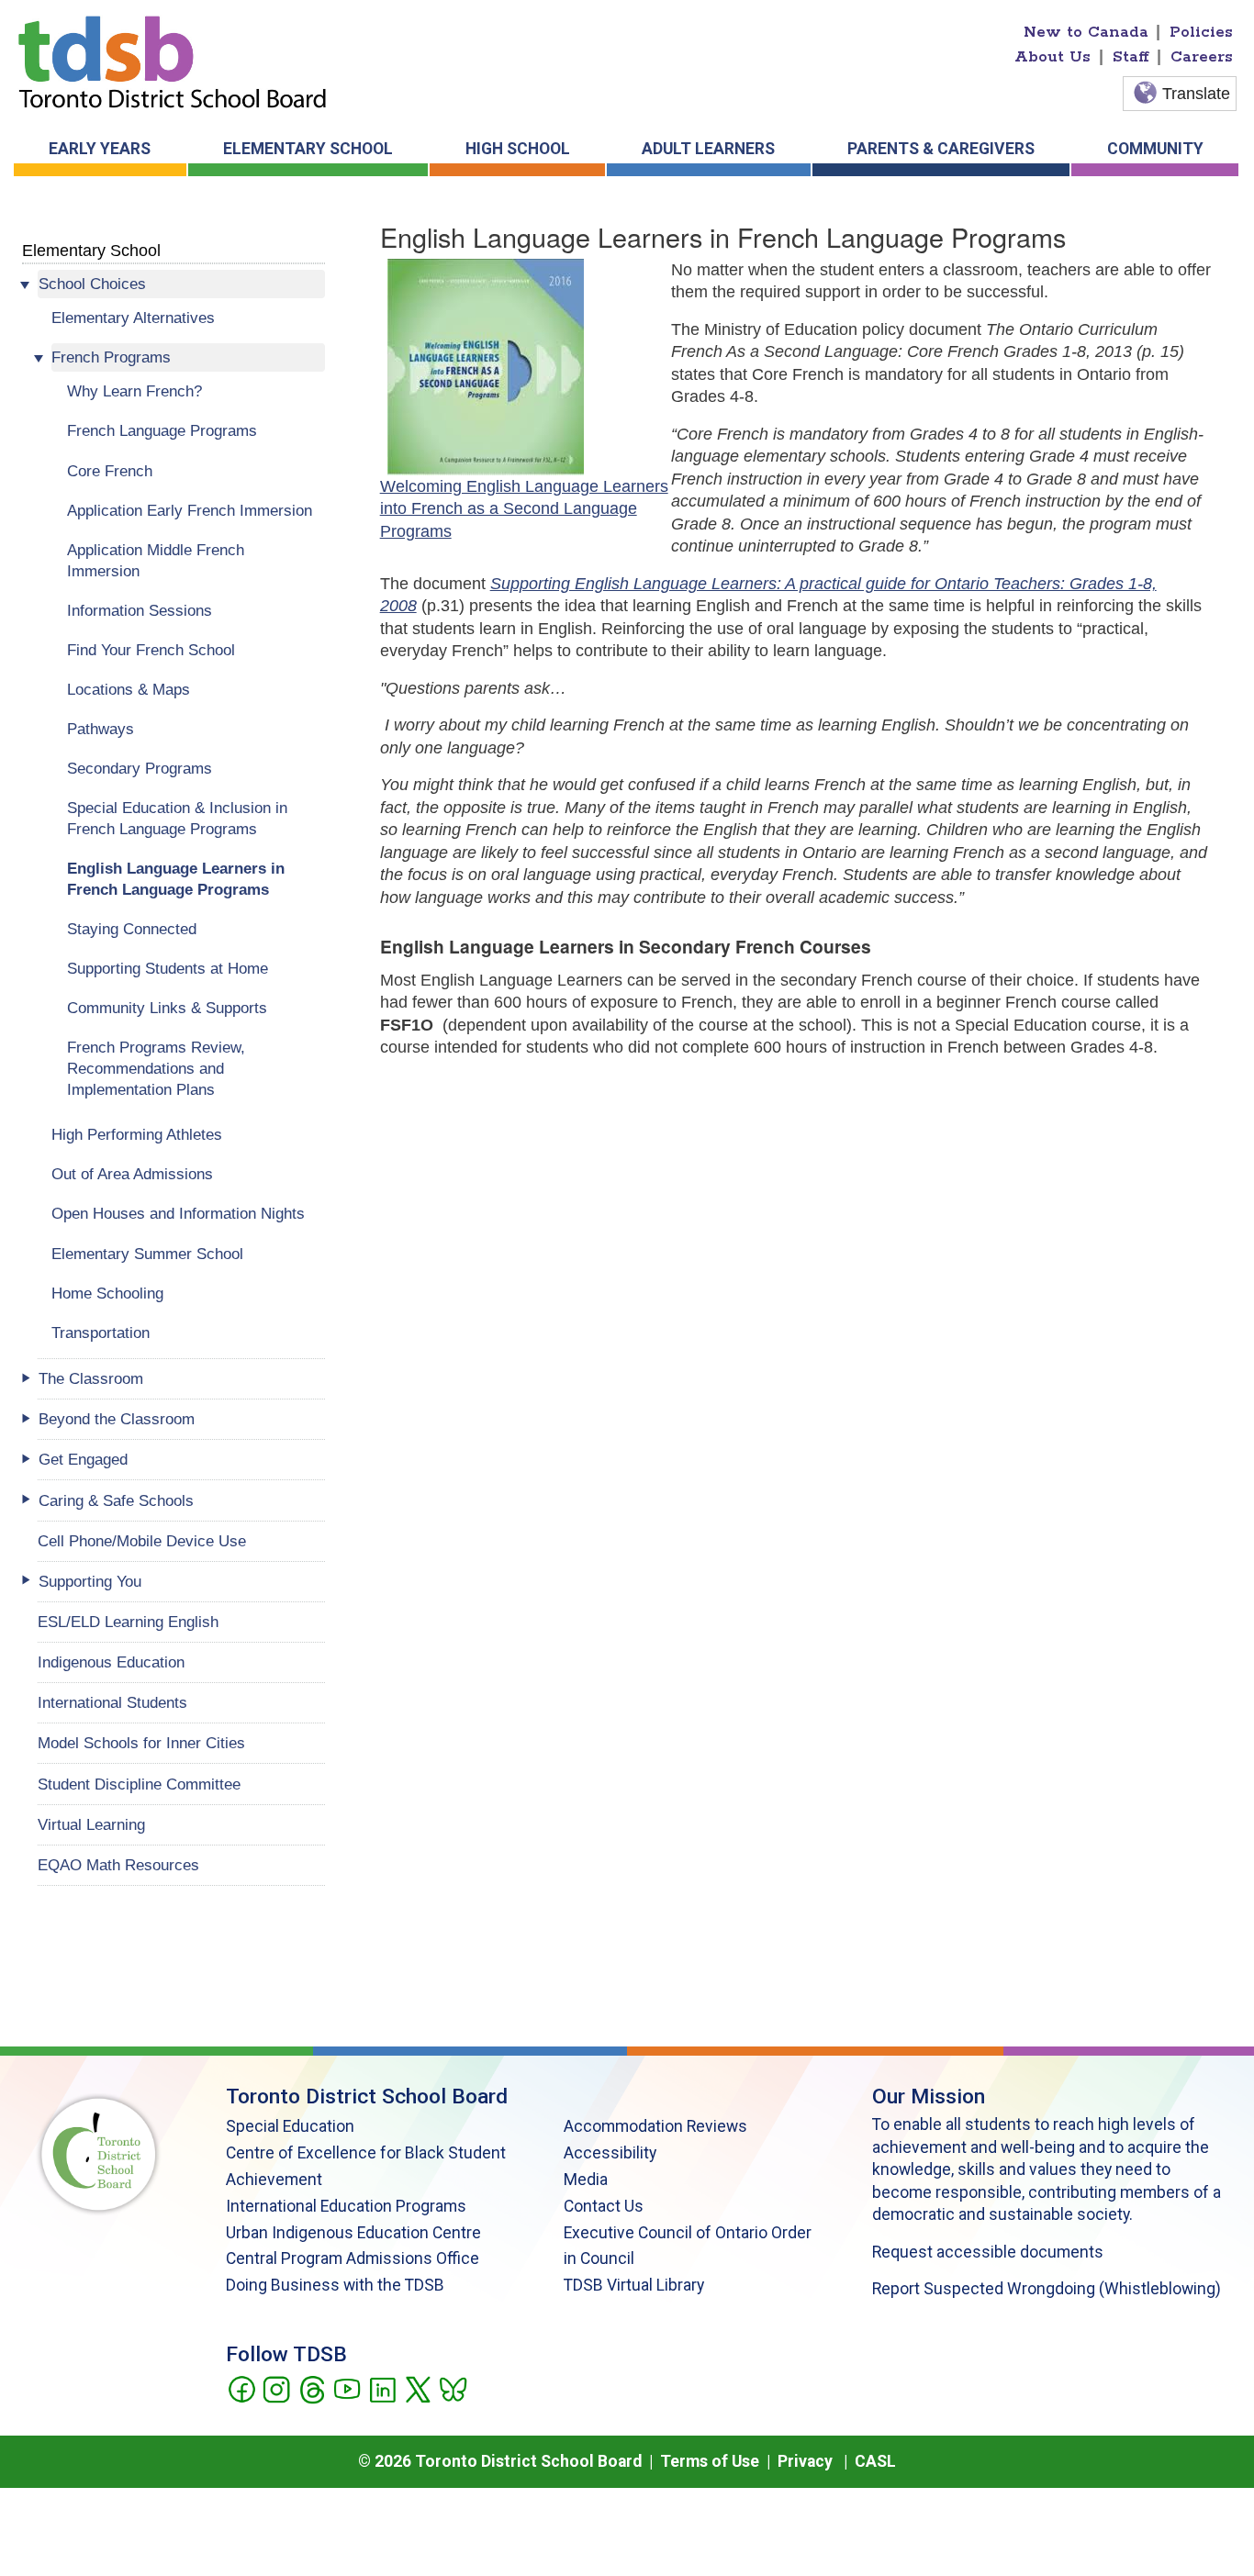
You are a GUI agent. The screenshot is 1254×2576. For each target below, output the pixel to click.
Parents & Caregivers (941, 149)
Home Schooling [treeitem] (107, 1293)
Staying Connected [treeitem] (132, 929)
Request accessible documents (988, 2252)
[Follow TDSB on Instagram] (276, 2388)
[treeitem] (181, 284)
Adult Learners (708, 149)
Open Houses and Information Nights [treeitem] (178, 1213)
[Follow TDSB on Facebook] (241, 2388)
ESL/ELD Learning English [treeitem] (128, 1622)
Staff (1131, 57)
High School (518, 149)
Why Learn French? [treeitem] (134, 391)
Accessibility (610, 2153)
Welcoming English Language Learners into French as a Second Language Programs (524, 509)
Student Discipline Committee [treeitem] (139, 1784)
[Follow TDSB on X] (417, 2388)
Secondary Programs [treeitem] (140, 768)
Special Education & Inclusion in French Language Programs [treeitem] (177, 818)
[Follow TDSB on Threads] (312, 2388)
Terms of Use (710, 2461)
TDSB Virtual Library (634, 2285)
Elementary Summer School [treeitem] (147, 1254)
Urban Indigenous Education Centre (353, 2233)
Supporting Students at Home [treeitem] (168, 968)
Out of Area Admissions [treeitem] (132, 1174)
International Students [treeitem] (112, 1702)
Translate (1196, 94)
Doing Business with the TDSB (335, 2285)
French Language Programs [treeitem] (162, 430)
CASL (875, 2461)
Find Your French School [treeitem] (151, 650)
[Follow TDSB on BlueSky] (452, 2388)
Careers (1202, 57)
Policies (1201, 32)
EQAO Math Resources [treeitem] (118, 1865)
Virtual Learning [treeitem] (91, 1824)
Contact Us (604, 2206)
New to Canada (1086, 32)
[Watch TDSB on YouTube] (347, 2388)
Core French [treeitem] (110, 471)
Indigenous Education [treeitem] (111, 1662)
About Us (1052, 57)
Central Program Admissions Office (353, 2258)
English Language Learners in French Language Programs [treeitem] (176, 879)
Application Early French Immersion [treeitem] (190, 510)
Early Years (100, 149)
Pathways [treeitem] (101, 729)
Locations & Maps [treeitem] (129, 689)
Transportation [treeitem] (101, 1333)
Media (586, 2180)
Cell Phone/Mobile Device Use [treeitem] (142, 1541)
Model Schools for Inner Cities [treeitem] (141, 1743)
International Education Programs (346, 2206)
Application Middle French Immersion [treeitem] (156, 560)
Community (1155, 149)
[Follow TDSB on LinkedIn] (382, 2388)
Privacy (805, 2461)
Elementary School (308, 149)
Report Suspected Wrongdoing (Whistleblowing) (1047, 2289)
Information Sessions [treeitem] (140, 610)
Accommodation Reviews (655, 2126)
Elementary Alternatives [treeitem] (133, 318)
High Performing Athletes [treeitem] (137, 1134)
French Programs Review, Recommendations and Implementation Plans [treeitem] (156, 1068)
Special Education (290, 2126)
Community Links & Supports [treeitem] (167, 1008)
